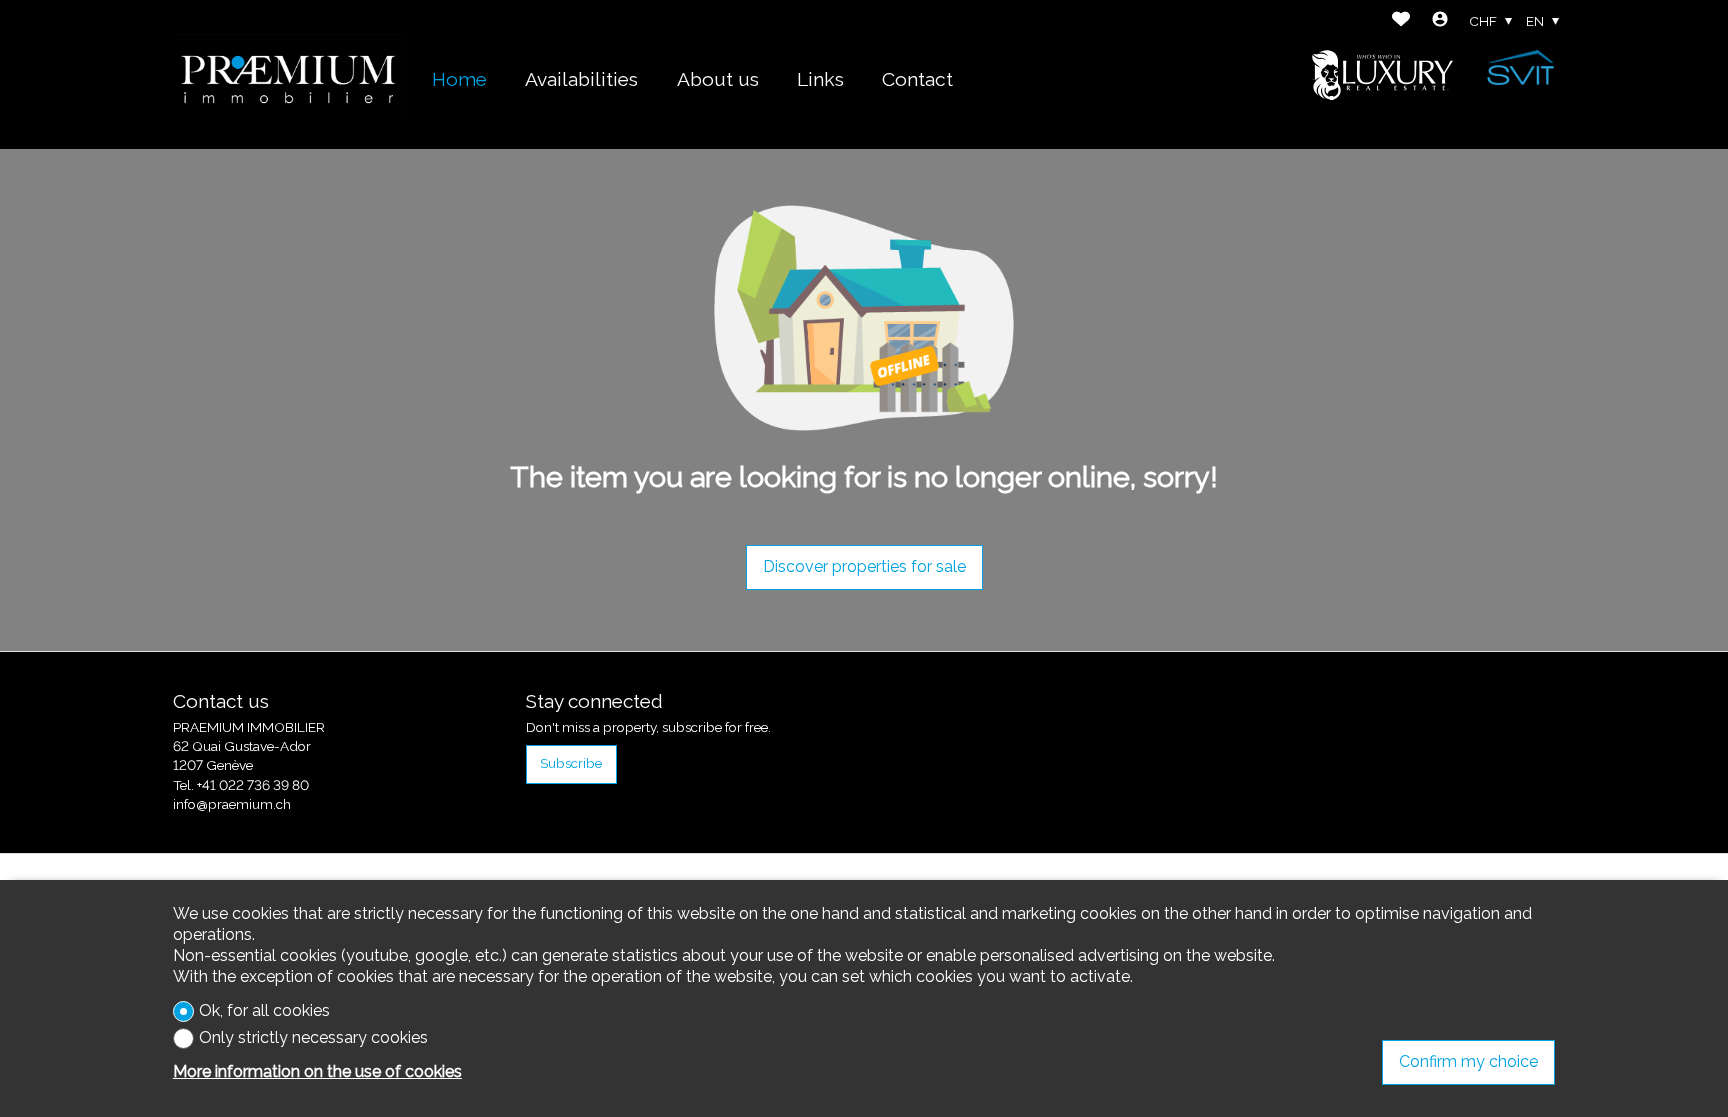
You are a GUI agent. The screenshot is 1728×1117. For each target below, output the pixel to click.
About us (718, 79)
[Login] (1440, 21)
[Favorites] (1401, 21)
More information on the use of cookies (317, 1071)
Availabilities (581, 79)
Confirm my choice (1468, 1061)
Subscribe (571, 763)
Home (459, 79)
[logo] (288, 74)
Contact (917, 79)
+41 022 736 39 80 (253, 785)
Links (820, 79)
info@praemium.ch (232, 804)
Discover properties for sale (864, 566)
